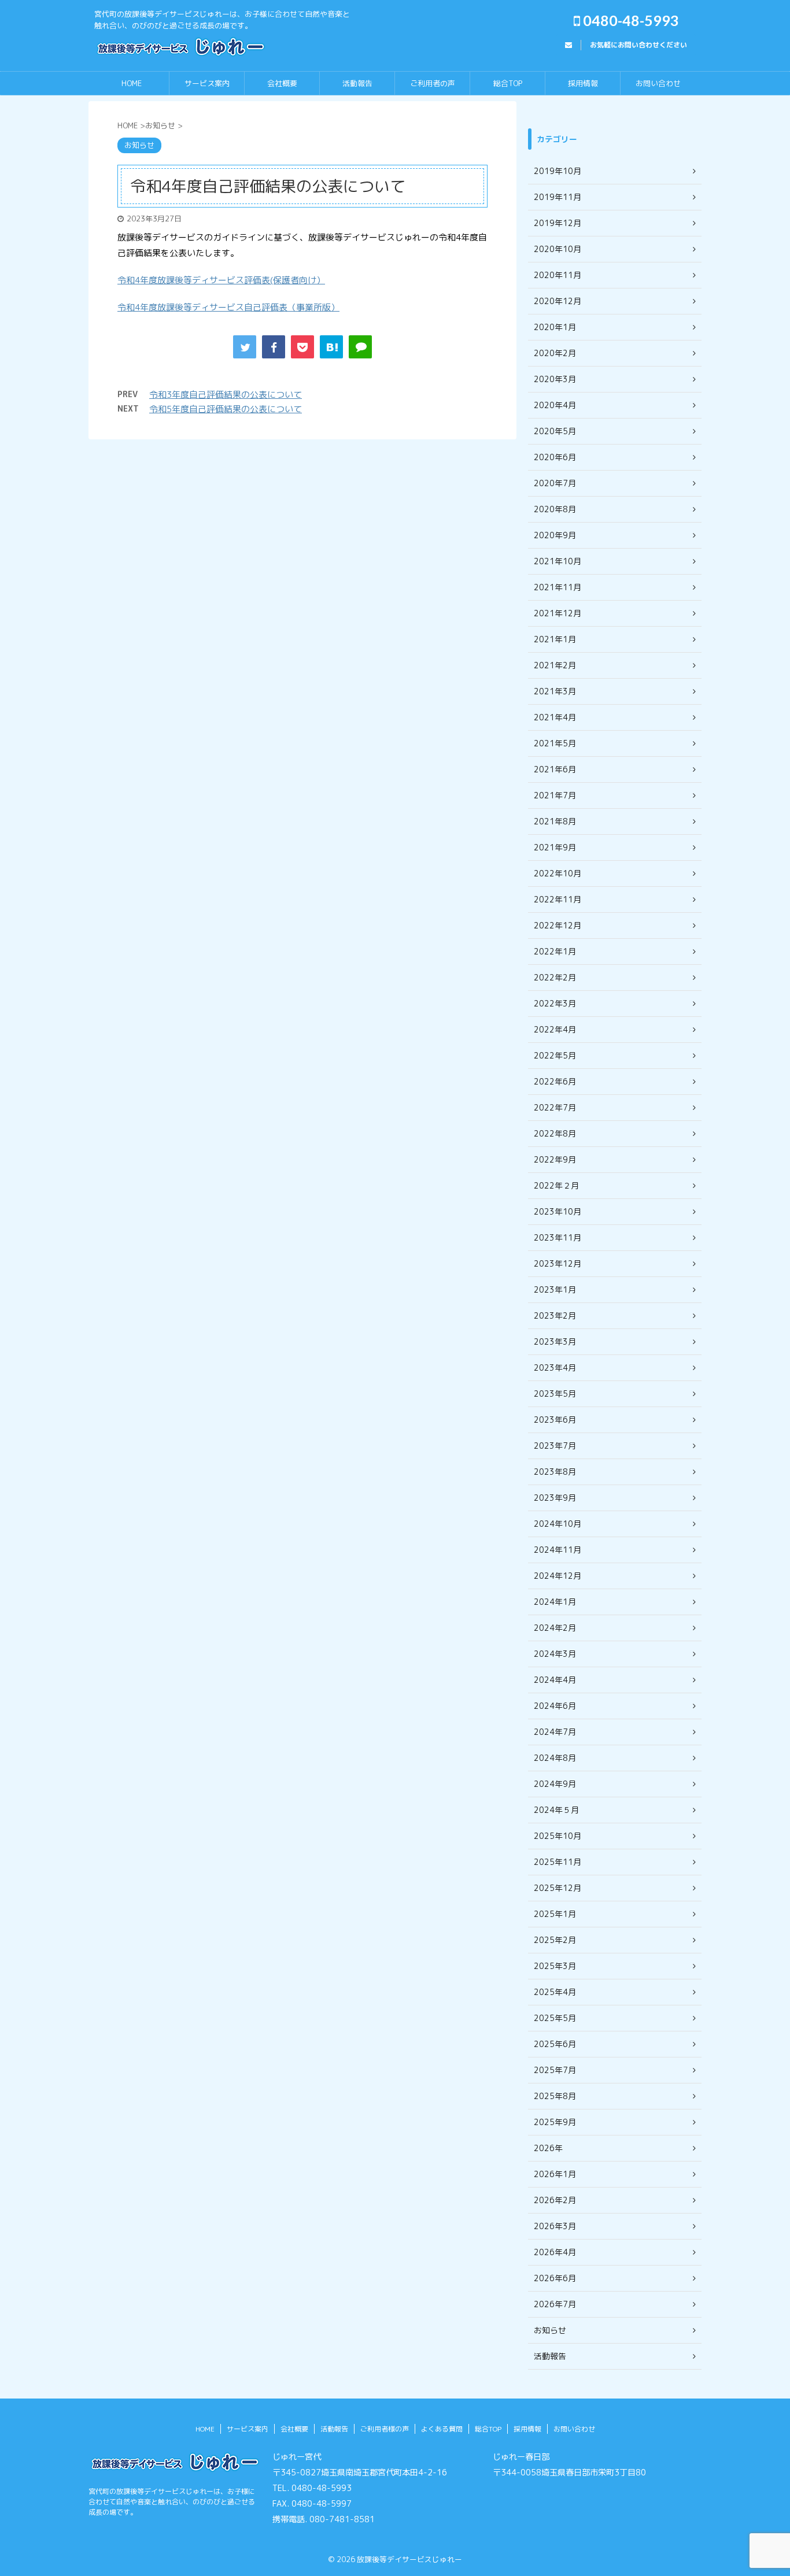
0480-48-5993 (630, 20)
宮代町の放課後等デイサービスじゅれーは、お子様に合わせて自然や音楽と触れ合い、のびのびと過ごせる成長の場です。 (172, 2502)
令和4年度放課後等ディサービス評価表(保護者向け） (221, 280)
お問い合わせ (658, 83)
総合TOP (508, 83)
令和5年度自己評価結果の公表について (226, 409)
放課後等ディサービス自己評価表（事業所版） (248, 307)
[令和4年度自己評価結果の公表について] (331, 347)
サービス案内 (207, 83)
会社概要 (282, 83)
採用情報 (583, 83)
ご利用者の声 (433, 83)
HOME (132, 83)
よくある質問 (442, 2429)
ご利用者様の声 (385, 2429)
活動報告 (357, 83)
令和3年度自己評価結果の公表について (226, 395)
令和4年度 (137, 307)
